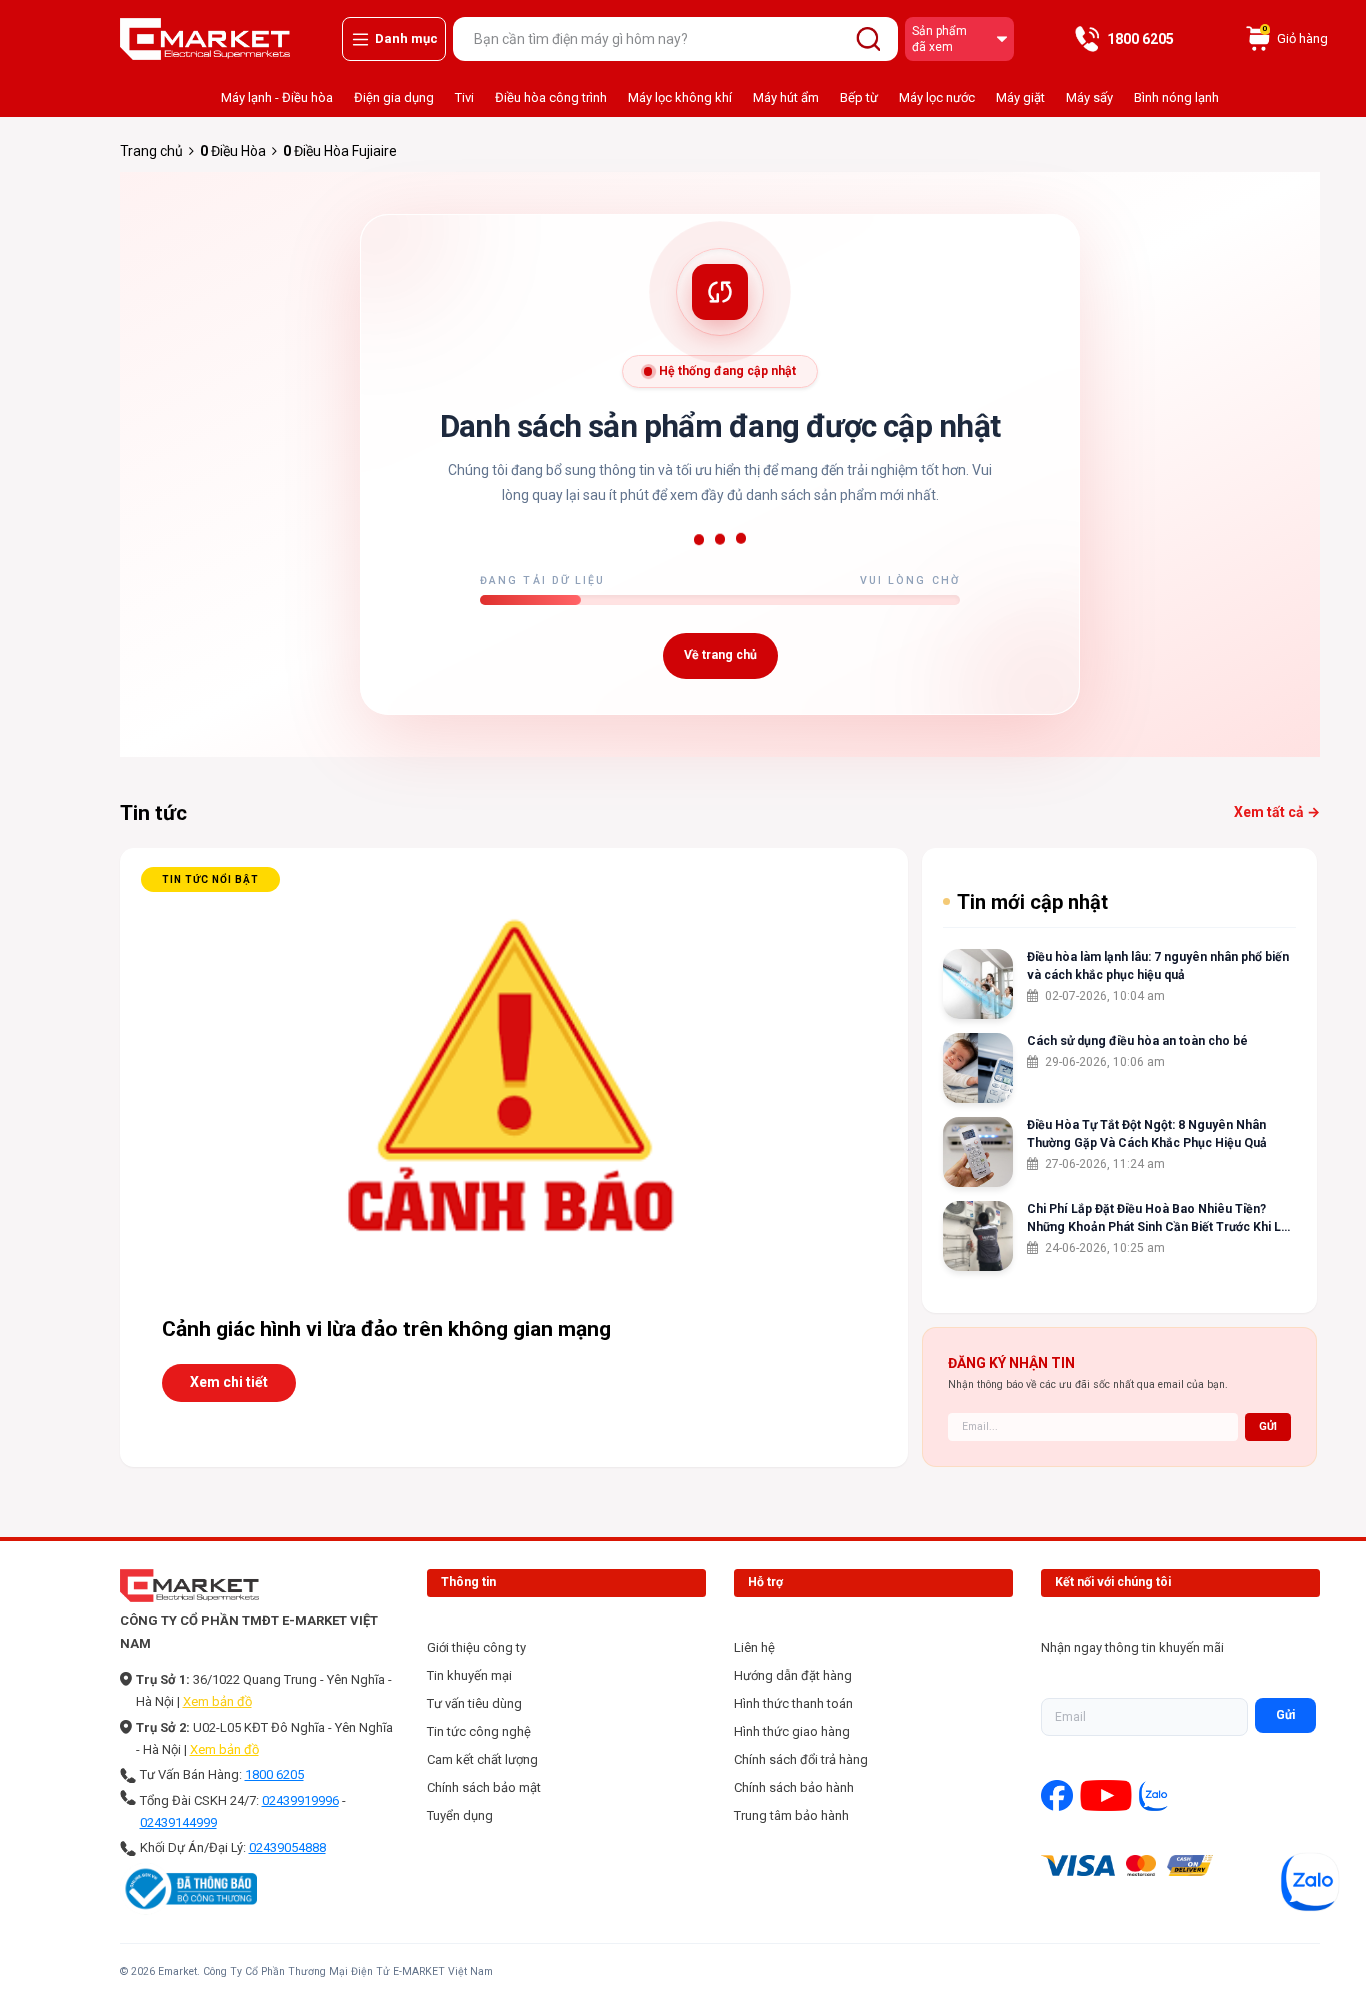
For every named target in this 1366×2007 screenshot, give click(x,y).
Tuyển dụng (460, 1815)
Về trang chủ (720, 655)
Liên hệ (754, 1647)
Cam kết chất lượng (482, 1759)
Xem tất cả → (1277, 812)
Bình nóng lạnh (1176, 97)
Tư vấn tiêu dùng (474, 1703)
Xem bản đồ (217, 1701)
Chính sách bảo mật (484, 1787)
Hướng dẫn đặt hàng (793, 1675)
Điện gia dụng (394, 97)
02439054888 (287, 1847)
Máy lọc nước (937, 97)
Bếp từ (859, 97)
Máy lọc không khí (680, 97)
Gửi (1285, 1715)
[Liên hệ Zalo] (1310, 1882)
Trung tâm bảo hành (791, 1815)
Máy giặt (1020, 97)
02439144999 (178, 1822)
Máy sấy (1089, 97)
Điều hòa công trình (551, 97)
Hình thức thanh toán (793, 1703)
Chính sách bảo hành (794, 1787)
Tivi (464, 97)
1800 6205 (274, 1774)
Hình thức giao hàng (792, 1731)
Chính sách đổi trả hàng (801, 1759)
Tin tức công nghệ (479, 1731)
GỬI (1268, 1426)
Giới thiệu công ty (476, 1647)
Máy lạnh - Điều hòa (277, 97)
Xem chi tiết (229, 1382)
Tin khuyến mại (469, 1675)
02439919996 (300, 1800)
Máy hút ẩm (786, 97)
